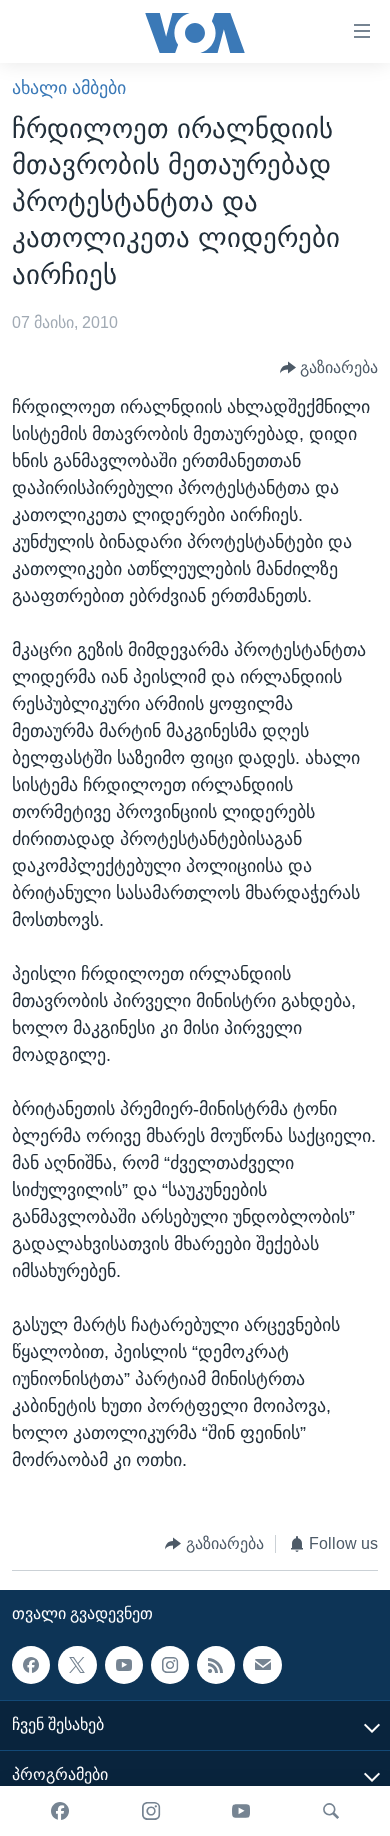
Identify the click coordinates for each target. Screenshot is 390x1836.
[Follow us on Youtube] (124, 1665)
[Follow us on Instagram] (170, 1665)
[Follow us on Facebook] (31, 1665)
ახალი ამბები (69, 88)
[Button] (329, 368)
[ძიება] (331, 1811)
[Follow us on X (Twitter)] (77, 1665)
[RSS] (216, 1665)
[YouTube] (241, 1811)
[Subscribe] (262, 1665)
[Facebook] (60, 1811)
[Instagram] (151, 1811)
